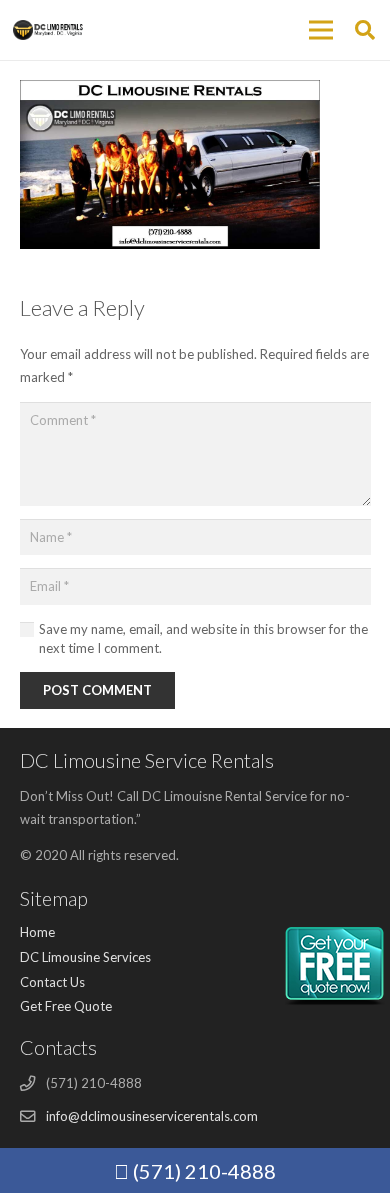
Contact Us (52, 982)
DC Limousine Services (85, 957)
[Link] (48, 30)
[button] (365, 30)
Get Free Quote (66, 1006)
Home (37, 932)
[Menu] (320, 30)
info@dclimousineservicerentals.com (152, 1116)
